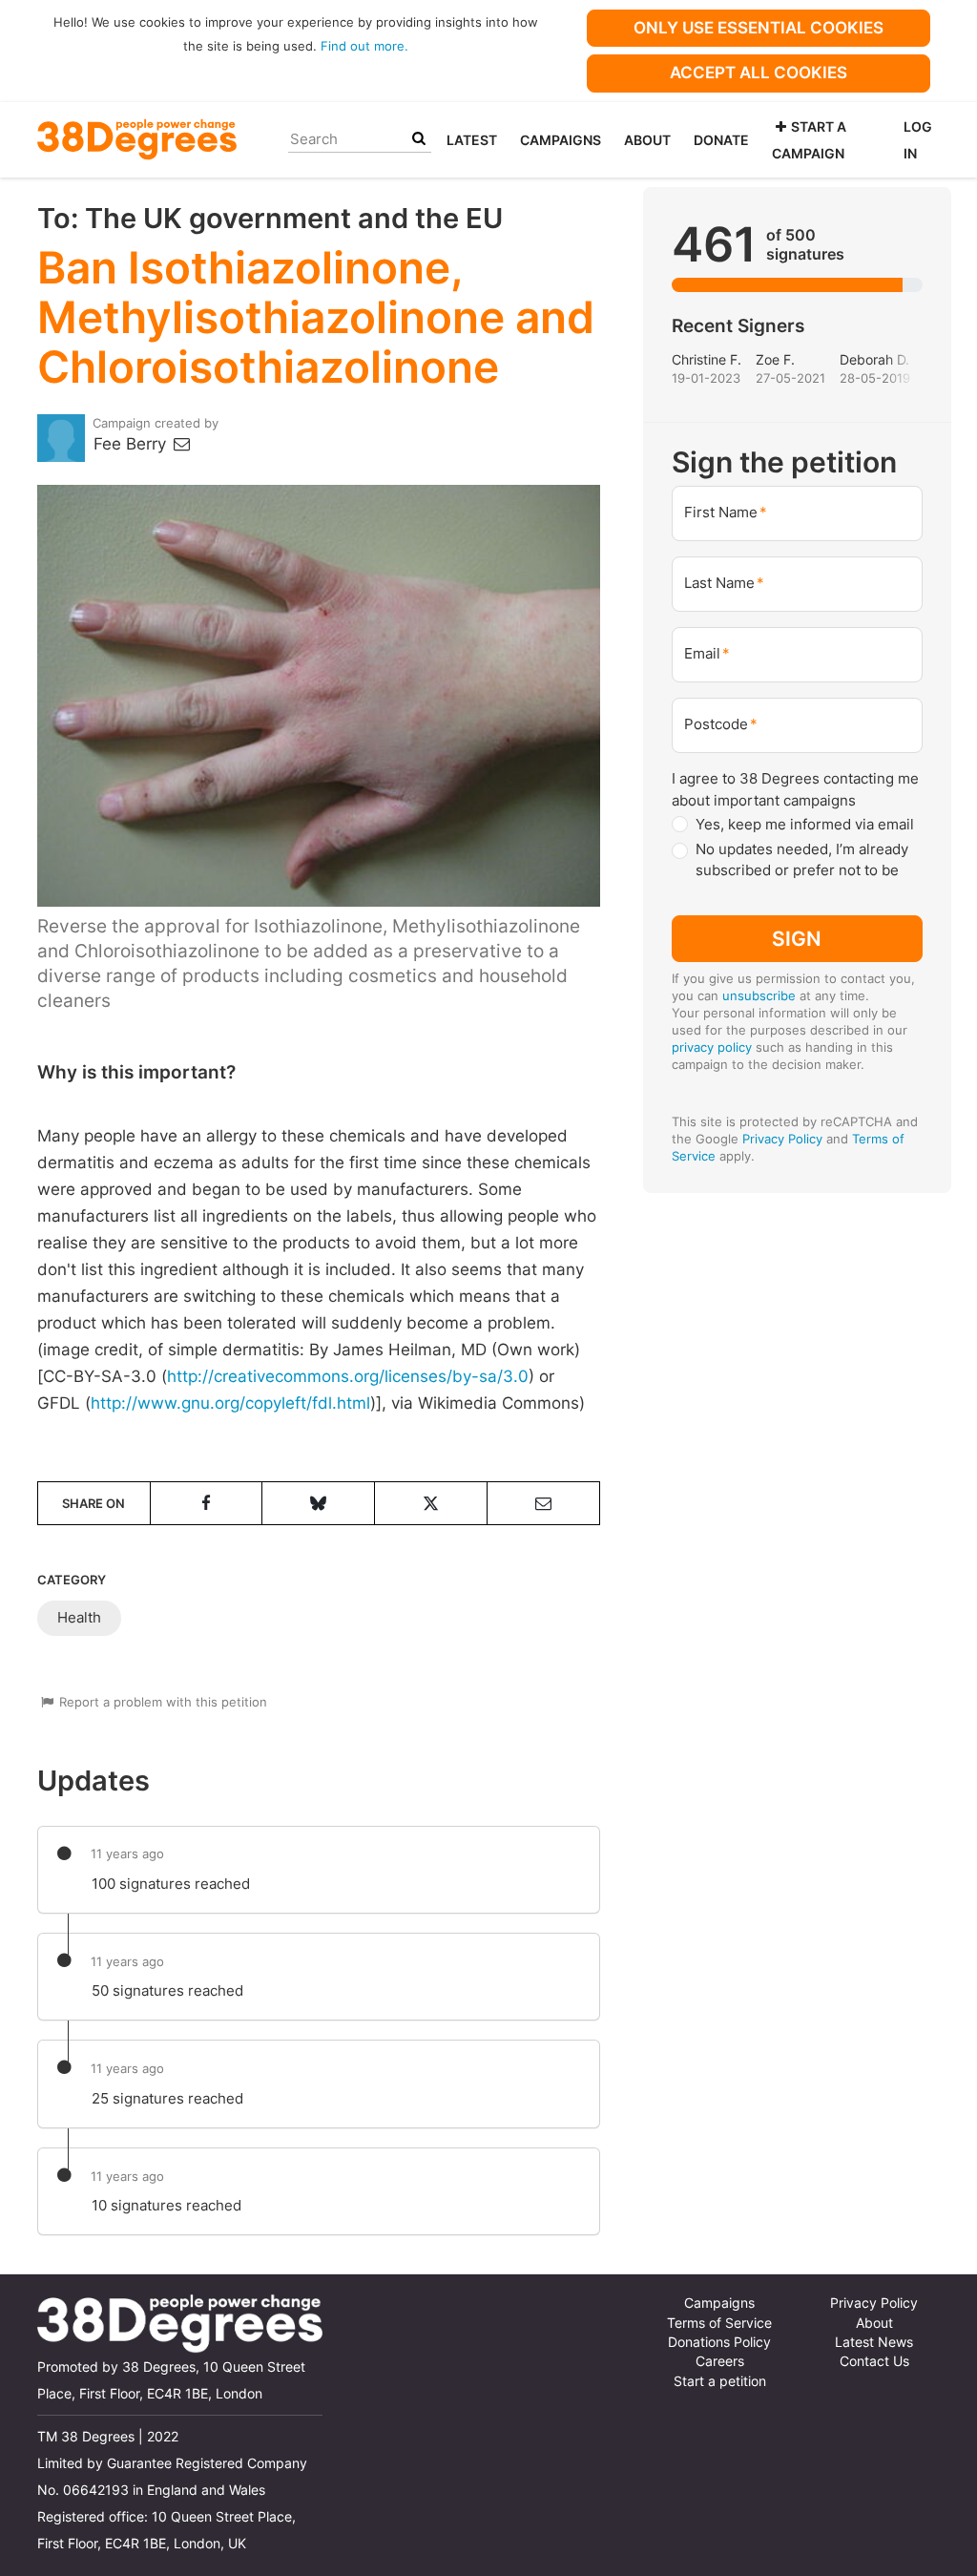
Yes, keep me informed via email (805, 824)
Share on (94, 1503)
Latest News (874, 2342)
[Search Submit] (419, 139)
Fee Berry (132, 444)
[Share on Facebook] (207, 1503)
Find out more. (364, 46)
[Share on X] (431, 1503)
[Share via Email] (543, 1503)
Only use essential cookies (759, 28)
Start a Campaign (809, 140)
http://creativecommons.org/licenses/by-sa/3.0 (348, 1376)
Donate (721, 140)
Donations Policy (719, 2342)
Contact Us (874, 2361)
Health (79, 1617)
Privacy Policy (782, 1139)
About (647, 140)
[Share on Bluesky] (318, 1503)
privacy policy (712, 1047)
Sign (797, 939)
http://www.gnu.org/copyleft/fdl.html (230, 1403)
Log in (918, 140)
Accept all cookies (759, 73)
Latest (472, 140)
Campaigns (561, 140)
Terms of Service (719, 2323)
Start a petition (720, 2381)
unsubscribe (759, 995)
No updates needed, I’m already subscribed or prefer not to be (802, 860)
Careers (720, 2361)
